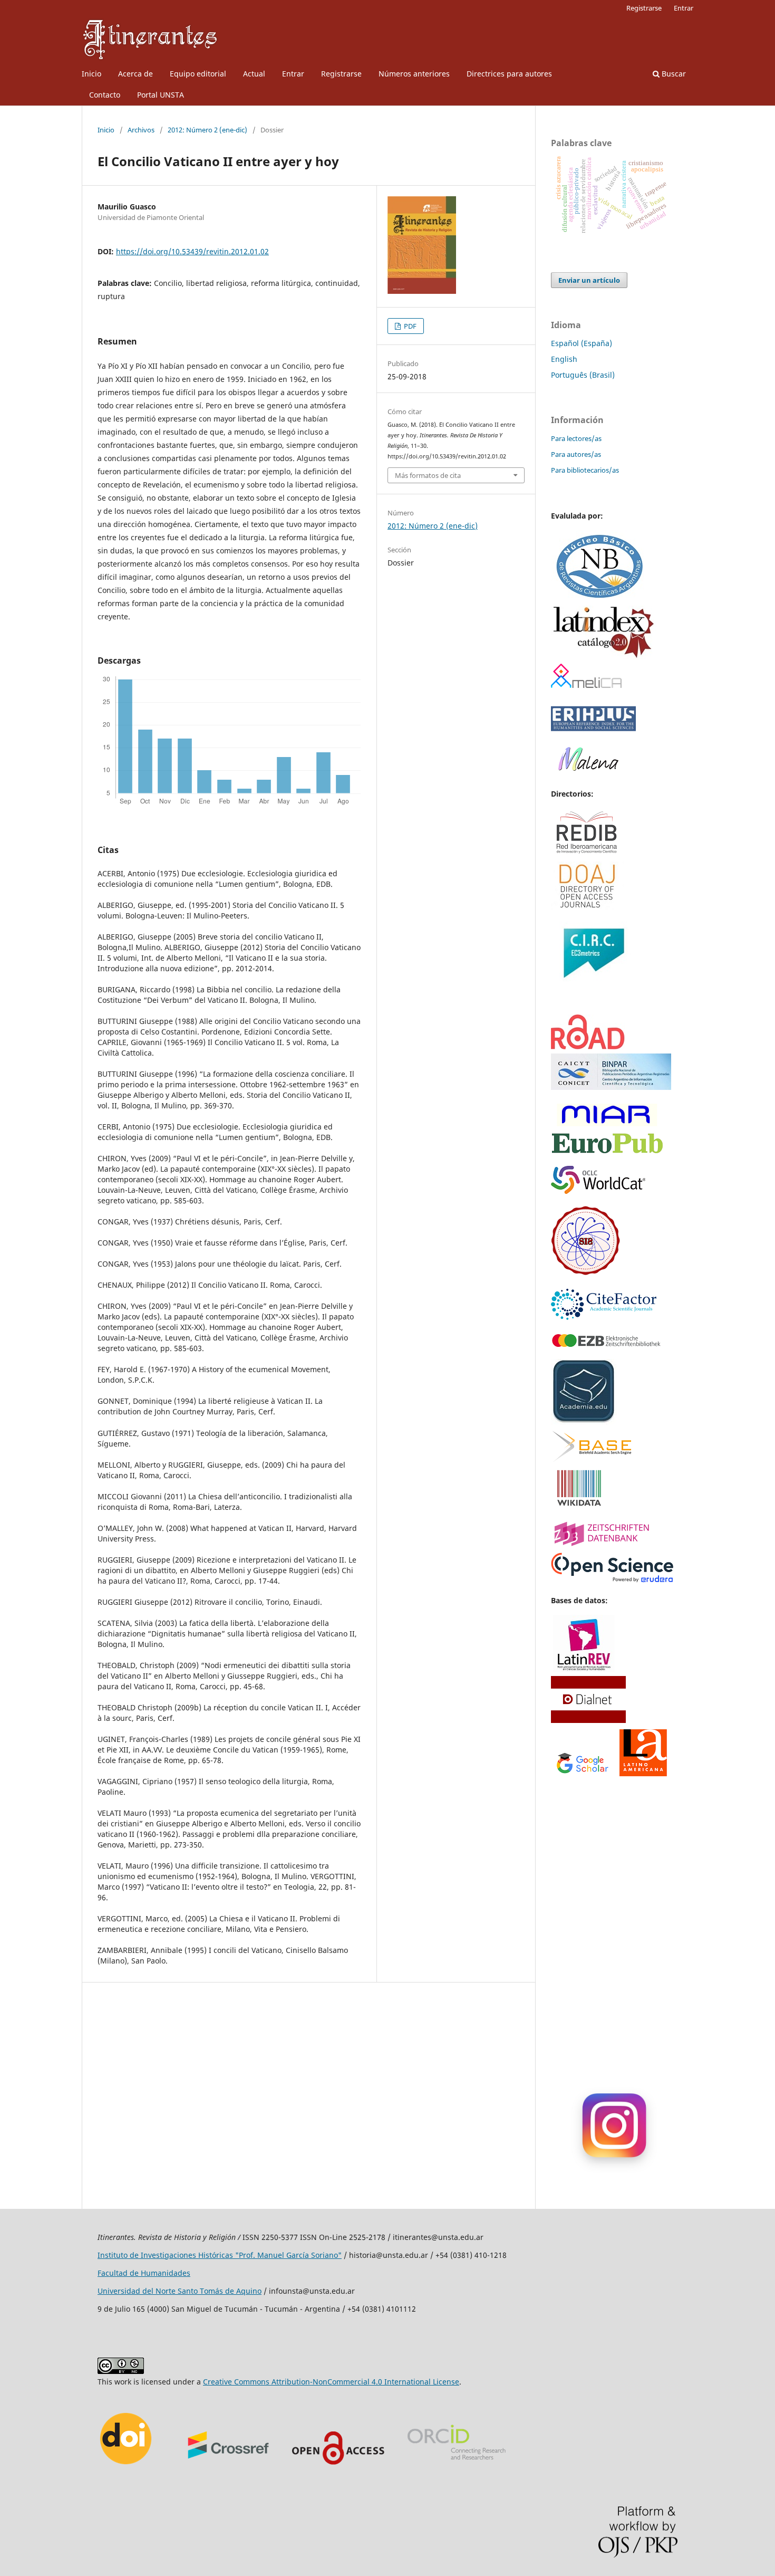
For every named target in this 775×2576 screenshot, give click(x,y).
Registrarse (341, 74)
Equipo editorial (198, 74)
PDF (409, 326)
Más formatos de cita (428, 475)
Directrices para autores (509, 74)
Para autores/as (576, 454)
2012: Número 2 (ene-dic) (207, 130)
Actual (254, 74)
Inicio (91, 74)
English (564, 359)
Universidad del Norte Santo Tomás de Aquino (180, 2291)
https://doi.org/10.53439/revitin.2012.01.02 (192, 251)
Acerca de (135, 74)
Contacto (105, 95)
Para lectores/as (576, 438)
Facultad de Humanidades (144, 2273)
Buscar (673, 74)
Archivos (141, 130)
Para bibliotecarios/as (585, 470)
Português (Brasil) (583, 375)
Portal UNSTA (161, 95)
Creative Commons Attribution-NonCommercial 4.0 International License (331, 2382)
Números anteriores (414, 74)
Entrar (293, 74)
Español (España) (582, 343)
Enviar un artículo (589, 280)
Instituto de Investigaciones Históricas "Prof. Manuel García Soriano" (220, 2255)
